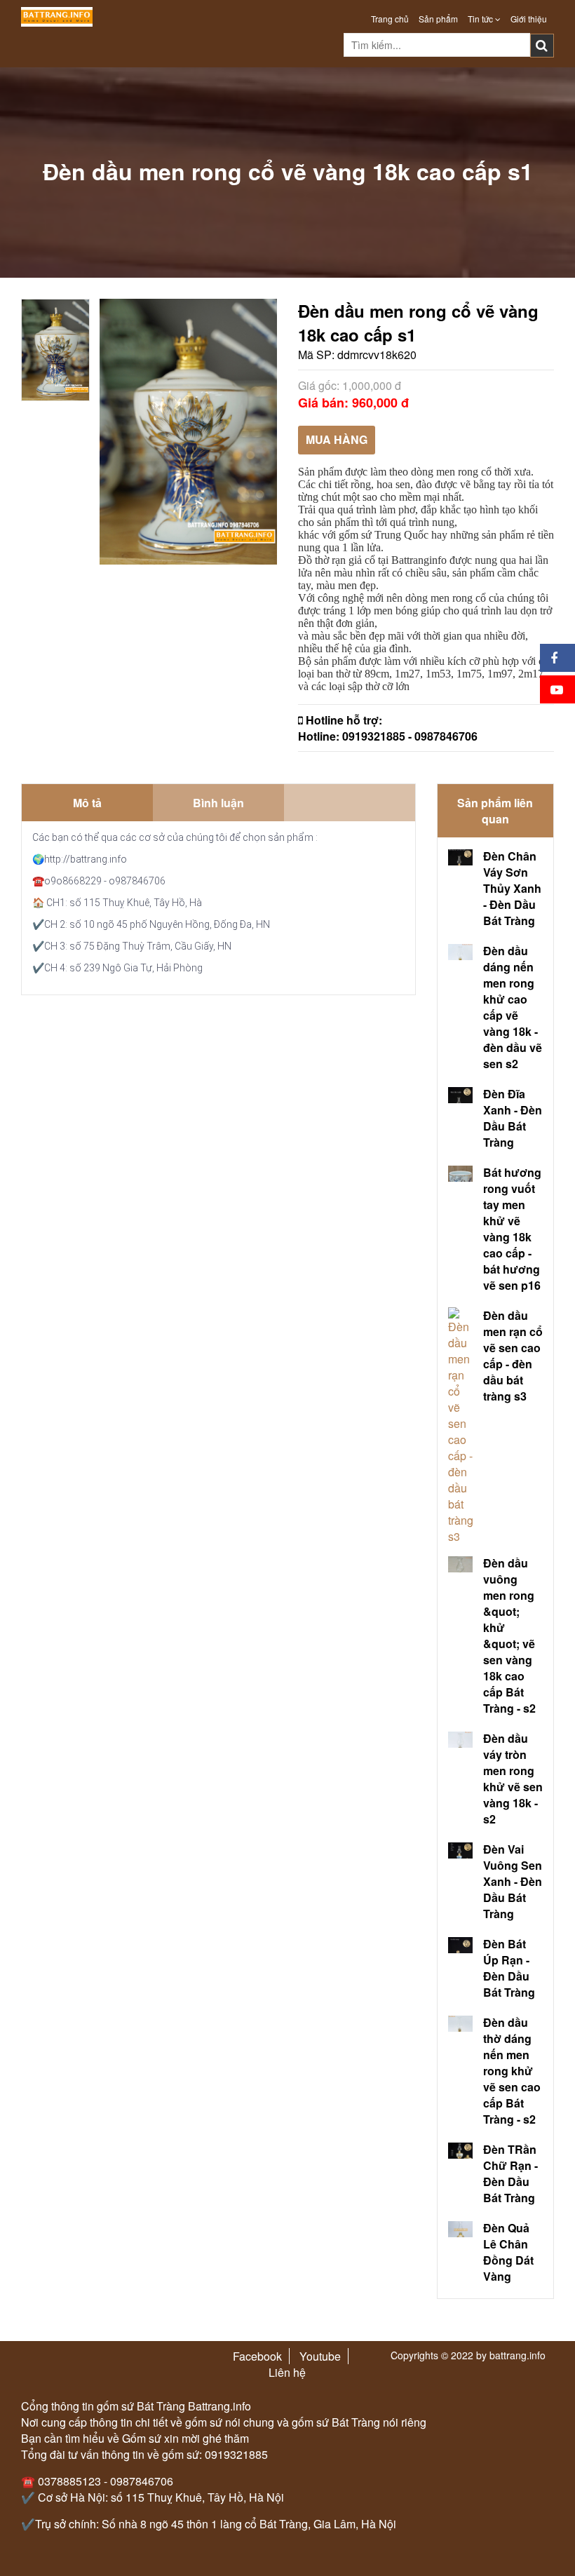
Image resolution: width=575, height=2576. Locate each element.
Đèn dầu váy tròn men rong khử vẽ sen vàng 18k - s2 (513, 1779)
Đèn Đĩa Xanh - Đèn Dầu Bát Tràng (513, 1118)
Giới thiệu (529, 19)
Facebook (257, 2356)
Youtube (320, 2356)
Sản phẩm (438, 19)
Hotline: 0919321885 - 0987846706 (388, 736)
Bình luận (218, 803)
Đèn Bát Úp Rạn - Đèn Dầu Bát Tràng (509, 1968)
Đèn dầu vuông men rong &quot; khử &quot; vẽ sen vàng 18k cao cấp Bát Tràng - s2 (509, 1636)
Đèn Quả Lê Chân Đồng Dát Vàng (508, 2252)
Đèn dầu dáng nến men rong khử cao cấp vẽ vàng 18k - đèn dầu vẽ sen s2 (513, 1007)
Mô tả (87, 803)
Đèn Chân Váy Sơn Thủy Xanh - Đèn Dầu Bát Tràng (512, 888)
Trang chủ (390, 19)
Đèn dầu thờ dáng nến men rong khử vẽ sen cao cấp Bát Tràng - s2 (512, 2071)
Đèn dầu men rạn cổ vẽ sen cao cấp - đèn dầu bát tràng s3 (513, 1356)
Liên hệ (287, 2372)
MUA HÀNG (337, 439)
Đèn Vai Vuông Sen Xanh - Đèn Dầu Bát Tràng (513, 1881)
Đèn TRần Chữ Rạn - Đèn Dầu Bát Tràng (510, 2173)
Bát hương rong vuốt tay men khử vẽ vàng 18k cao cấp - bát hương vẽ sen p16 (512, 1229)
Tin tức (481, 19)
